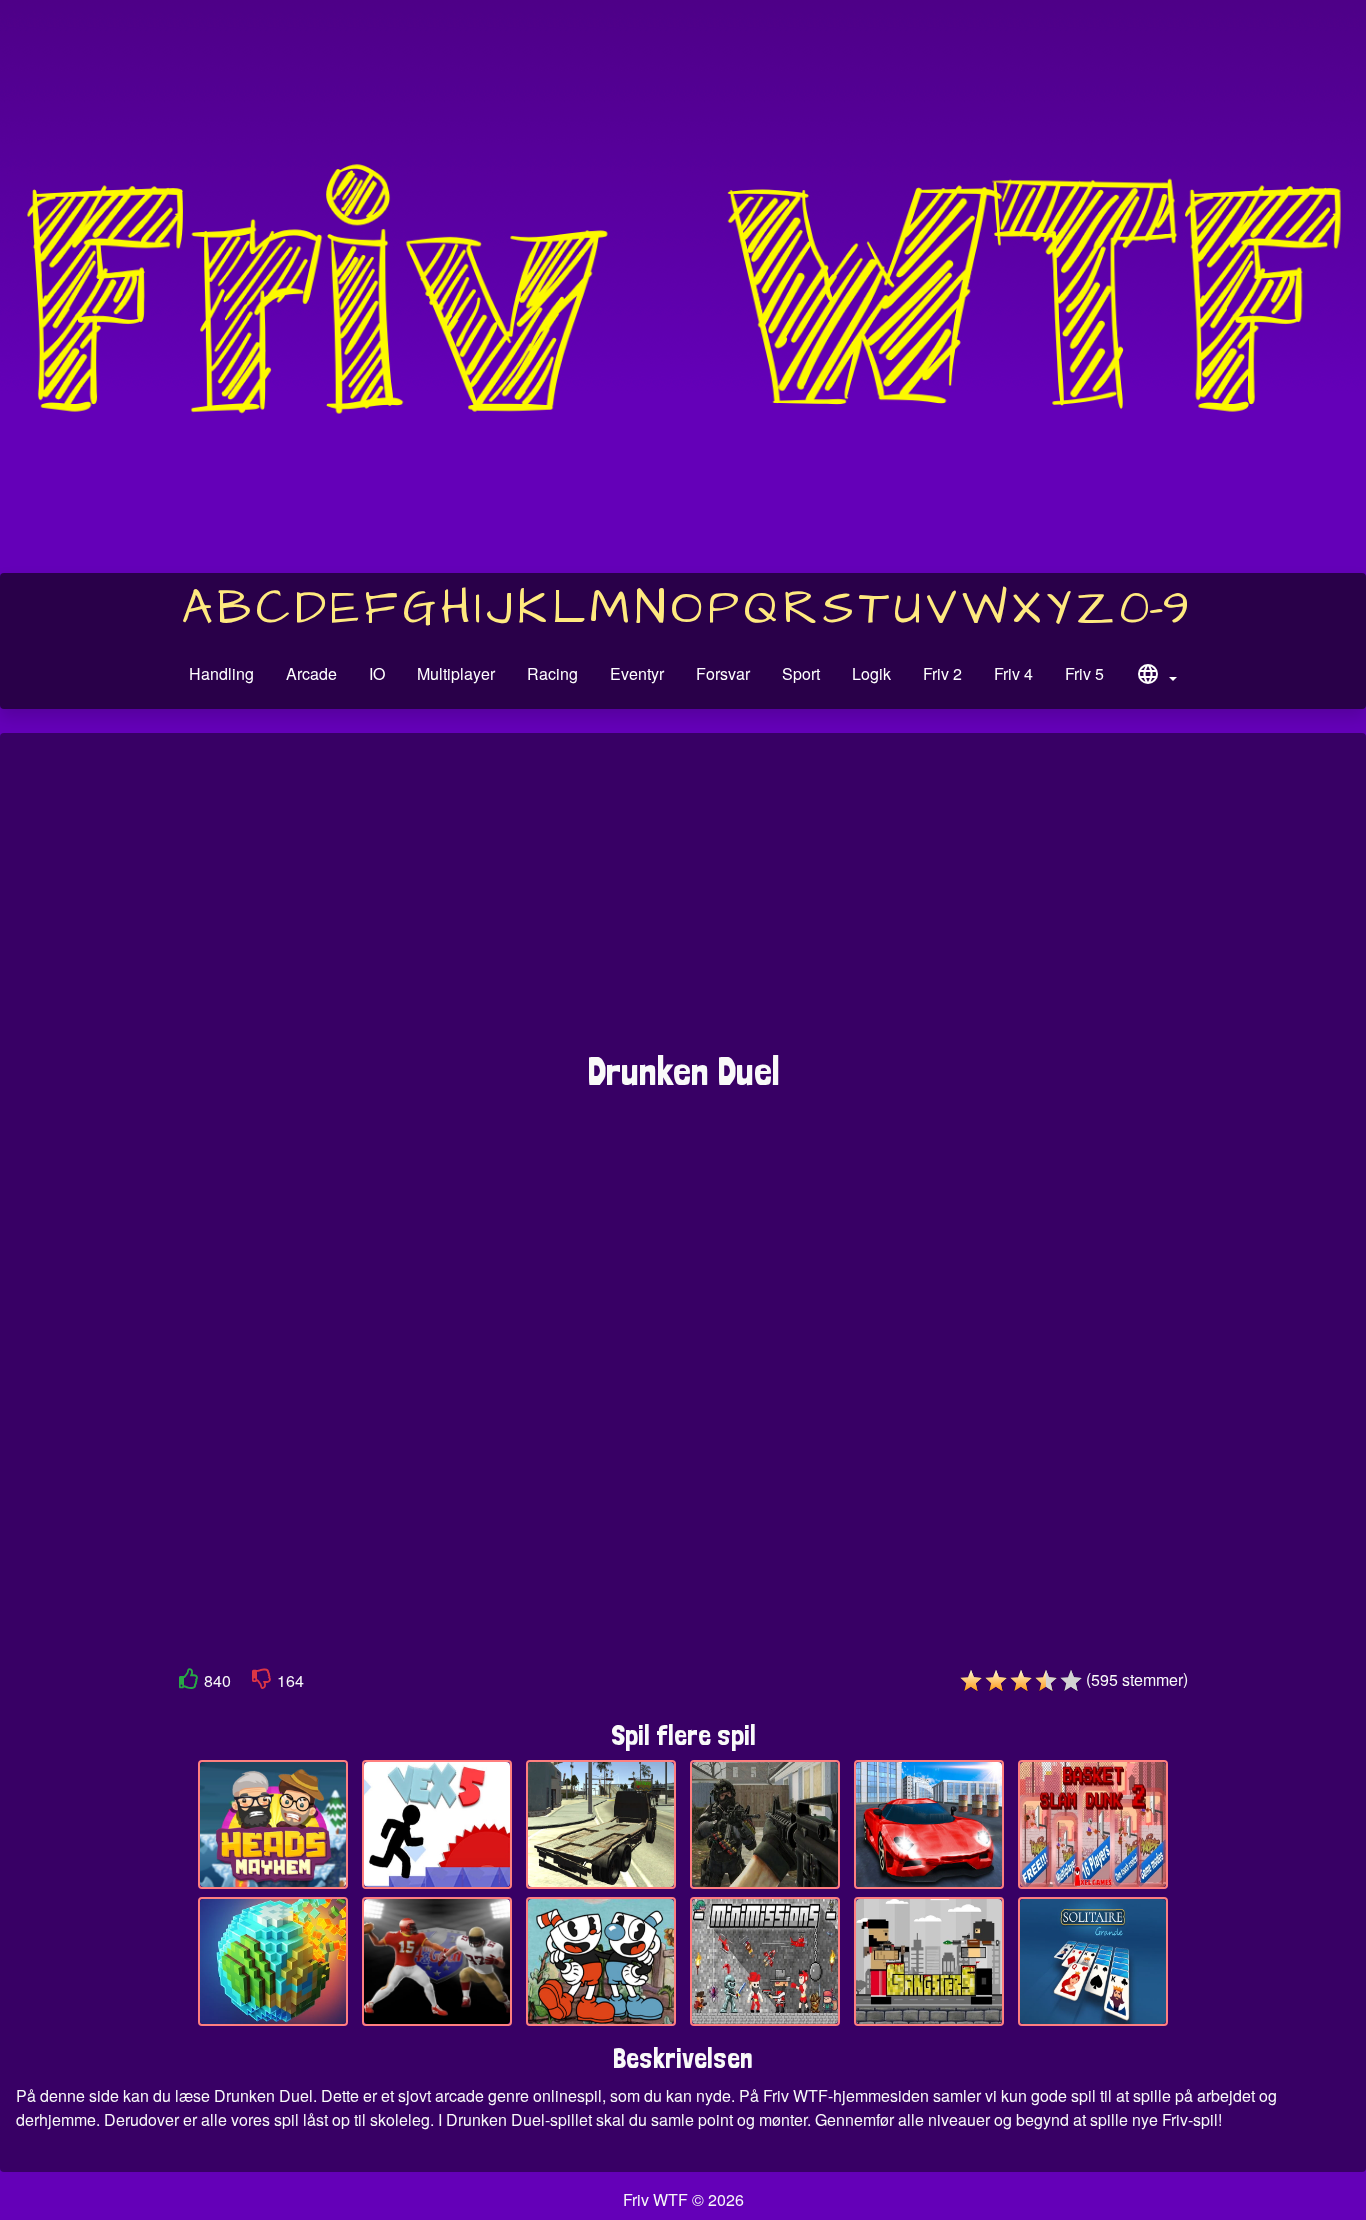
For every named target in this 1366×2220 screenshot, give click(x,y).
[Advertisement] (683, 902)
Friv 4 (1013, 673)
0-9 (1154, 609)
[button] (1156, 677)
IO (377, 673)
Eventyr (637, 673)
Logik (871, 673)
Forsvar (723, 673)
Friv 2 (942, 673)
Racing (552, 673)
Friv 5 (1084, 673)
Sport (801, 673)
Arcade (311, 673)
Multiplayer (456, 673)
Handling (221, 673)
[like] (189, 1682)
